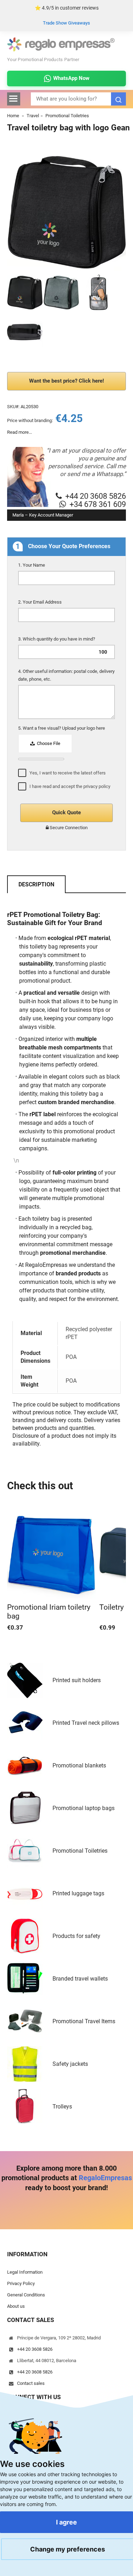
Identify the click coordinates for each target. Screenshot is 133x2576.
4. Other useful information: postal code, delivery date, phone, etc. (66, 675)
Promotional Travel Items (84, 2021)
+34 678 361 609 (98, 504)
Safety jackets (70, 2064)
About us (16, 2306)
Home (13, 116)
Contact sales (31, 2383)
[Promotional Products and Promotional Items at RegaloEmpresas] (61, 50)
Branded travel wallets (80, 1979)
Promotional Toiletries (67, 116)
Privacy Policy (21, 2283)
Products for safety (76, 1936)
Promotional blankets (79, 1765)
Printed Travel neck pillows (86, 1723)
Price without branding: (30, 420)
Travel (33, 116)
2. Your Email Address (40, 602)
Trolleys (62, 2107)
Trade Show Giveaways (66, 23)
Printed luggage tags (78, 1893)
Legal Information (25, 2272)
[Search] (118, 99)
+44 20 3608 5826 (96, 496)
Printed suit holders (77, 1680)
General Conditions (26, 2295)
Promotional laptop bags (84, 1808)
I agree (66, 2522)
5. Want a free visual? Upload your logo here (62, 728)
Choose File (48, 743)
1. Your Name (32, 565)
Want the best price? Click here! (66, 381)
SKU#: (13, 407)
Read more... (20, 432)
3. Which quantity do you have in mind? (57, 639)
